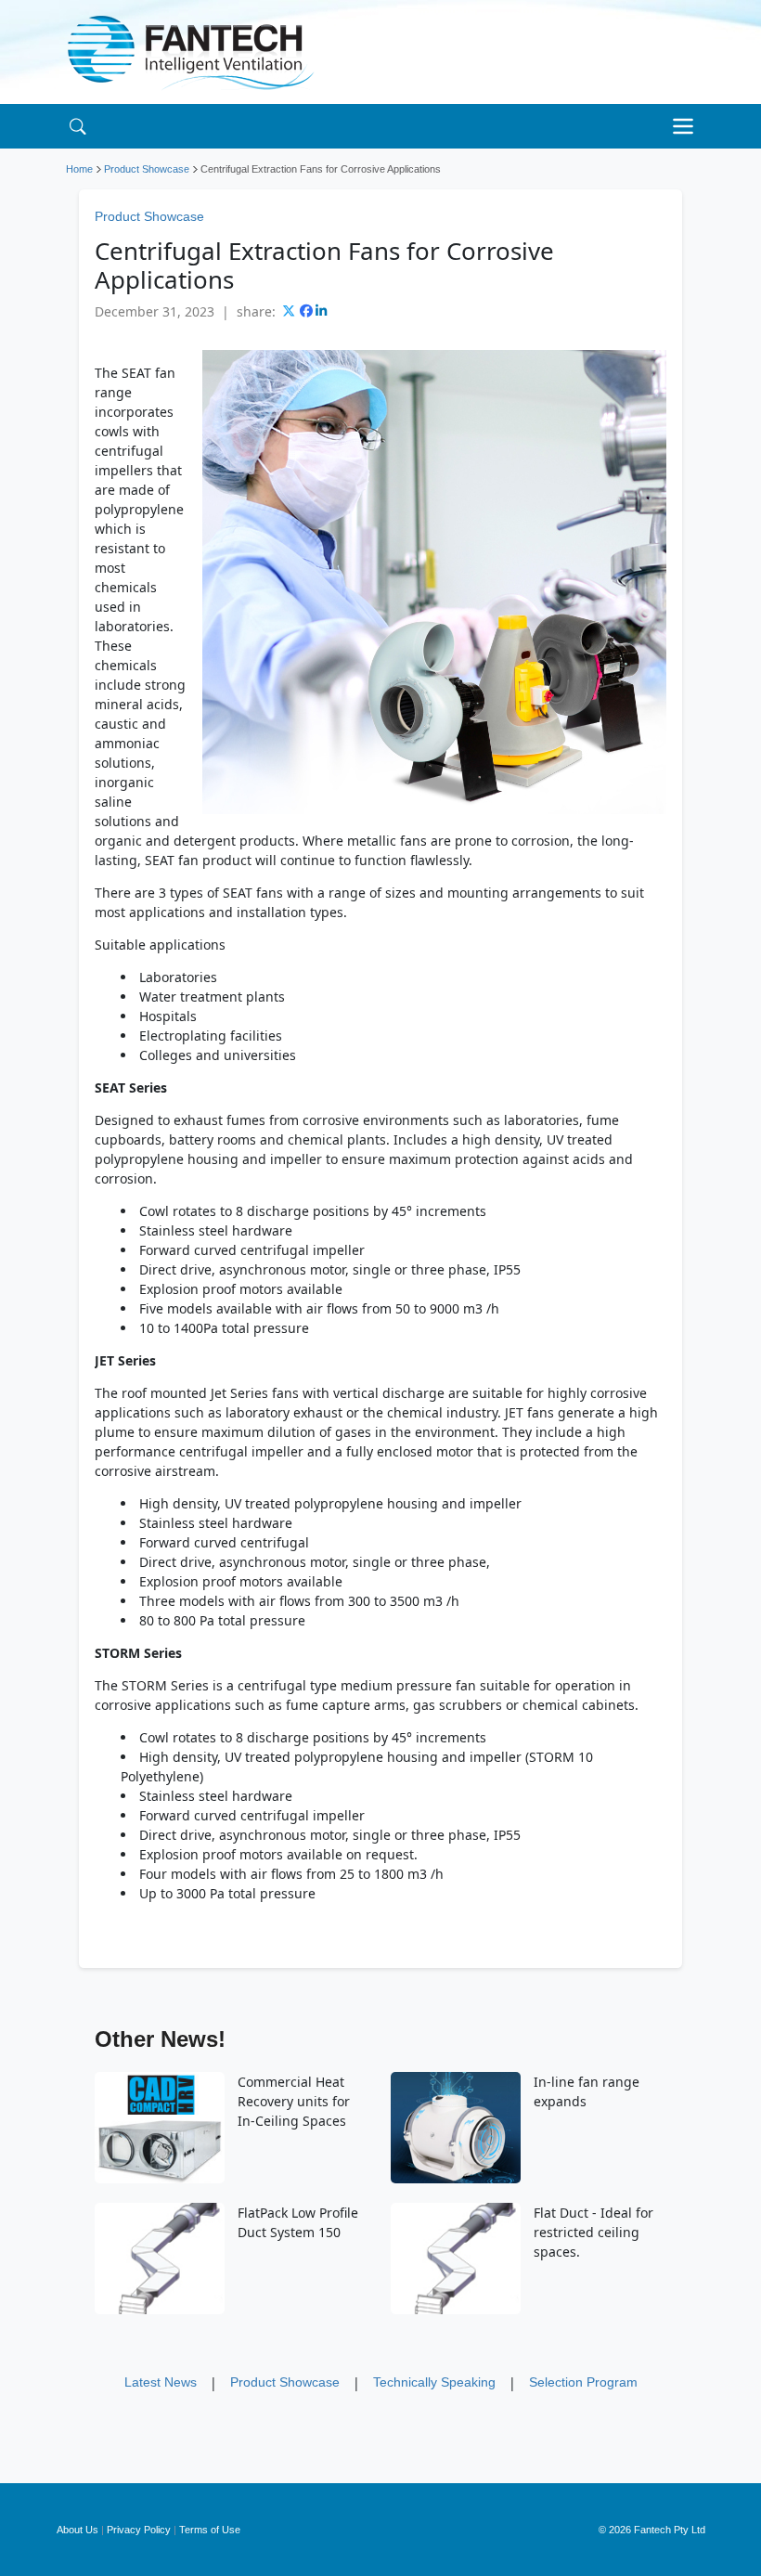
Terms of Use (210, 2530)
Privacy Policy (139, 2530)
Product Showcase (147, 169)
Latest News (161, 2382)
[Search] (77, 126)
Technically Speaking (434, 2382)
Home (79, 169)
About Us (77, 2530)
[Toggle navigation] (688, 126)
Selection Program (583, 2382)
